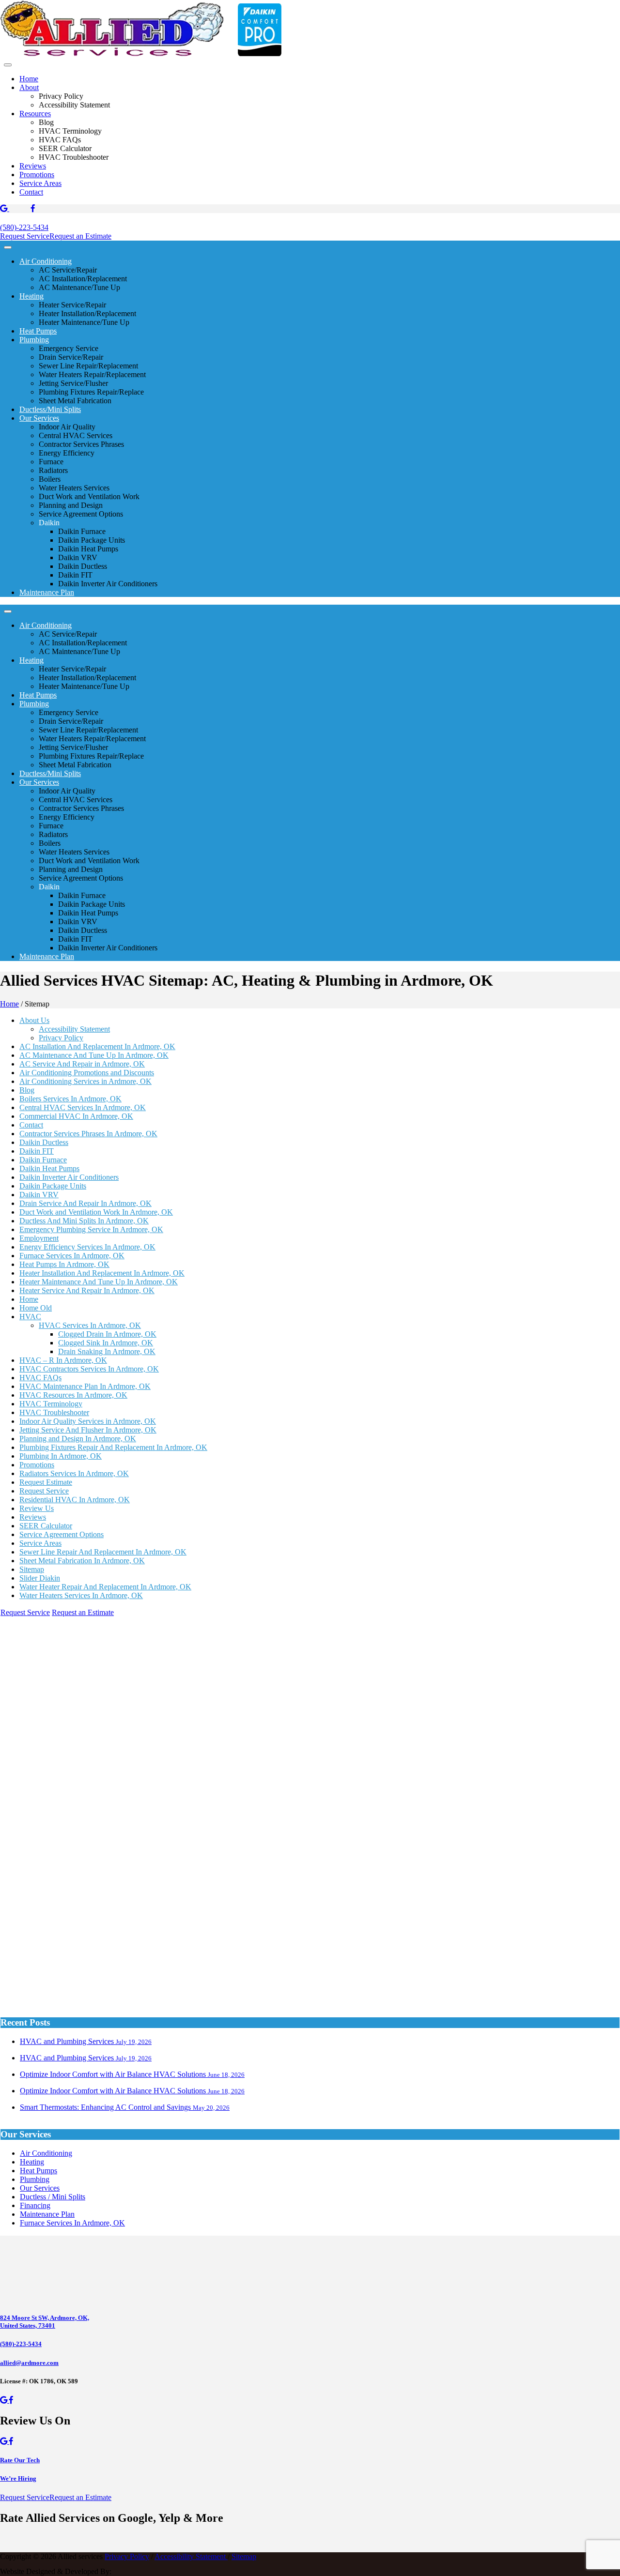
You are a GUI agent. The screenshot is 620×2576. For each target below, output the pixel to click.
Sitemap (32, 1569)
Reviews (33, 166)
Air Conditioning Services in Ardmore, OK (85, 1081)
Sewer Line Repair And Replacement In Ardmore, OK (103, 1552)
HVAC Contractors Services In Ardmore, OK (89, 1369)
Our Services (39, 418)
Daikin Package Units (53, 1186)
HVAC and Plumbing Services (86, 2041)
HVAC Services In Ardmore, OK (90, 1325)
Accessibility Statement (74, 1029)
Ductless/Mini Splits (50, 409)
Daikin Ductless (44, 1142)
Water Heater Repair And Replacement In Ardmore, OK (105, 1587)
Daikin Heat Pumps (49, 1168)
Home (29, 79)
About (29, 87)
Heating (31, 296)
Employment (39, 1238)
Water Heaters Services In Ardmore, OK (81, 1595)
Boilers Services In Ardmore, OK (70, 1099)
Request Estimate (46, 1482)
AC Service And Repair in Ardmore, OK (82, 1064)
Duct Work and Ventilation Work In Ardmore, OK (96, 1212)
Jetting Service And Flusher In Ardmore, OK (88, 1430)
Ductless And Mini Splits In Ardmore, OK (84, 1221)
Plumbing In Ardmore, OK (61, 1456)
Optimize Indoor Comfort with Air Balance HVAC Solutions (132, 2074)
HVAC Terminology (51, 1404)
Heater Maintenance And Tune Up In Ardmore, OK (99, 1282)
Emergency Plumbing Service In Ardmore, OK (91, 1229)
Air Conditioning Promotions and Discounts (87, 1073)
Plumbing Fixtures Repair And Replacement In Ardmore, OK (113, 1447)
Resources (35, 114)
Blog (27, 1090)
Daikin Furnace (43, 1160)
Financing (35, 2205)
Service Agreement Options (62, 1534)
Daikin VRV (39, 1195)
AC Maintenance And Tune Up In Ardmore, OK (94, 1055)
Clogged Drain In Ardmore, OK (107, 1334)
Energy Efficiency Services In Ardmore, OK (87, 1247)
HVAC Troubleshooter (54, 1412)
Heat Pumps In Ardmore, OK (64, 1264)
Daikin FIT (37, 1151)
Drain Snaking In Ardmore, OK (107, 1351)
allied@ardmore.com (29, 2363)
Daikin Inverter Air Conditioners (69, 1177)
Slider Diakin (40, 1578)
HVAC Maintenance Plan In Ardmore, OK (85, 1386)
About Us (34, 1020)
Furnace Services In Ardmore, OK (72, 1256)
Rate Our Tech (20, 2460)
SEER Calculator (46, 1526)
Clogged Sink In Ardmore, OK (106, 1343)
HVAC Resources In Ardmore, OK (73, 1395)
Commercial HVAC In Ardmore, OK (76, 1116)
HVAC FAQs (40, 1378)
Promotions (37, 175)
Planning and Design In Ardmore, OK (78, 1439)
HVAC (30, 1317)
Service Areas (40, 183)
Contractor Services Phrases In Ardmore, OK (88, 1134)
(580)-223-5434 (24, 227)
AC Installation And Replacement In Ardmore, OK (97, 1046)
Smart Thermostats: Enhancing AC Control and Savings (125, 2107)
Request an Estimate (80, 236)
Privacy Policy (61, 1038)
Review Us (37, 1508)
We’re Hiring (18, 2478)
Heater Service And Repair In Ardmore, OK (87, 1290)
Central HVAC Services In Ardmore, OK (83, 1107)
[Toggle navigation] (8, 65)
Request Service (25, 236)
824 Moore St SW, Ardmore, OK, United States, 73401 (45, 2322)
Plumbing (34, 340)
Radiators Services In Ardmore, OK (74, 1473)
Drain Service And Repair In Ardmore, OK (85, 1203)
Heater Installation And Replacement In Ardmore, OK (102, 1273)
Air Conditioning (46, 261)
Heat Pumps (38, 331)
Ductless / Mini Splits (53, 2197)
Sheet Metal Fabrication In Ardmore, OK (82, 1561)
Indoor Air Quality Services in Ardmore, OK (88, 1421)
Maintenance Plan (47, 592)
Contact (31, 192)
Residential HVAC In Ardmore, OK (75, 1500)
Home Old (36, 1308)
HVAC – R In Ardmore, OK (63, 1360)
